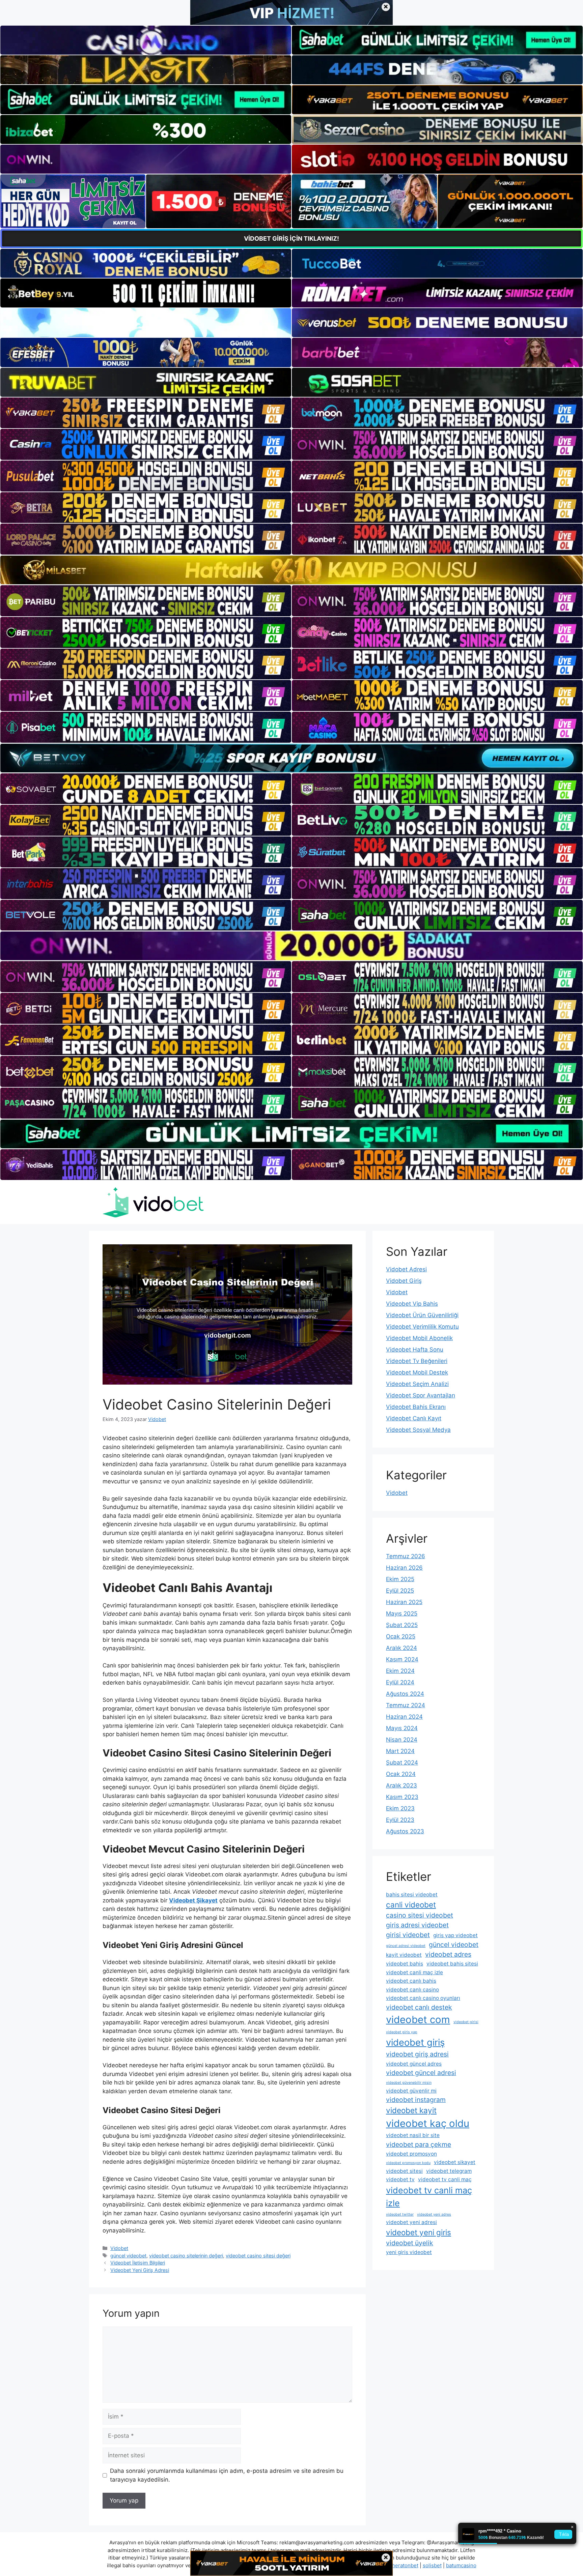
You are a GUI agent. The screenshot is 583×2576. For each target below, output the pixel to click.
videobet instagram (416, 2100)
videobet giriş (415, 2042)
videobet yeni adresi (411, 2222)
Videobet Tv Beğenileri (417, 1361)
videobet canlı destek (419, 2007)
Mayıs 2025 (402, 1613)
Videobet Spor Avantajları (421, 1395)
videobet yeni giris (419, 2232)
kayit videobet (404, 1955)
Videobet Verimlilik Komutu (422, 1327)
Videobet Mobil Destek (417, 1372)
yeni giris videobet (409, 2252)
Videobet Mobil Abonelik (419, 1338)
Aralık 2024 (401, 1648)
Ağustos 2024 (405, 1694)
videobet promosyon (411, 2154)
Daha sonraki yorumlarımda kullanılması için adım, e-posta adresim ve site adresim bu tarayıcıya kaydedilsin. (227, 2475)
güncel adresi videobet (406, 1946)
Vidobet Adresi (406, 1269)
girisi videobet (408, 1935)
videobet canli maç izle (414, 1972)
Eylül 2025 (400, 1591)
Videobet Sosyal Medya (418, 1430)
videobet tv (400, 2179)
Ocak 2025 (401, 1636)
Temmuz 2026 (406, 1556)
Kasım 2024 (402, 1659)
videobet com (418, 2020)
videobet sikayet (455, 2162)
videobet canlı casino (412, 1990)
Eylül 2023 (400, 1820)
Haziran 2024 (404, 1717)
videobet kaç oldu (428, 2123)
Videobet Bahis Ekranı (416, 1407)
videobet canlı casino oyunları (423, 1998)
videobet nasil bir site (413, 2135)
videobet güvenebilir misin (409, 2083)
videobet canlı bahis (411, 1981)
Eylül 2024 (400, 1682)
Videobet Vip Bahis (412, 1304)
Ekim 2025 (400, 1579)
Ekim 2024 (400, 1671)
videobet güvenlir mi (411, 2091)
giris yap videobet (455, 1935)
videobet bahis (405, 1964)
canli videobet (411, 1905)
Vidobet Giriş (404, 1281)
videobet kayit (411, 2110)
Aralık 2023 (401, 1785)
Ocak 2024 (401, 1774)
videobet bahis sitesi (452, 1964)
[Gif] (291, 570)
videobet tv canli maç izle (429, 2197)
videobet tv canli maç (445, 2179)
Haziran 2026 (404, 1568)
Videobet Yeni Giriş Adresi (140, 2270)
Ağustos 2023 (405, 1831)
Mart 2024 (400, 1751)
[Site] (146, 413)
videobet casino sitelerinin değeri (186, 2256)
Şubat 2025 (402, 1625)
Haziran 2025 (404, 1602)
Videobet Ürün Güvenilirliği (422, 1315)
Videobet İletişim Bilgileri (138, 2263)
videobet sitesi (404, 2171)
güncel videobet (128, 2256)
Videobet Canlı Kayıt (414, 1418)
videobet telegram (449, 2171)
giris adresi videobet (417, 1925)
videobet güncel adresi (421, 2073)
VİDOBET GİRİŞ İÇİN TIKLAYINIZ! (291, 239)
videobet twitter (400, 2214)
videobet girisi (466, 2022)
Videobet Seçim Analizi (417, 1384)
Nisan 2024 (402, 1740)
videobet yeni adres (434, 2214)
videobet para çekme (419, 2144)
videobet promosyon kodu (408, 2163)
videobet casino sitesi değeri (258, 2256)
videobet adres (448, 1954)
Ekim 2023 (400, 1808)
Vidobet (119, 2248)
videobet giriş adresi (417, 2054)
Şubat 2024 (402, 1763)
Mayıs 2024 (402, 1728)
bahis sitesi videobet (412, 1894)
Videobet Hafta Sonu (415, 1350)
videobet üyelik (410, 2243)
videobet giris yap (402, 2032)
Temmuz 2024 (406, 1705)
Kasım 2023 (402, 1797)
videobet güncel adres (414, 2064)
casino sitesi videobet (420, 1915)
